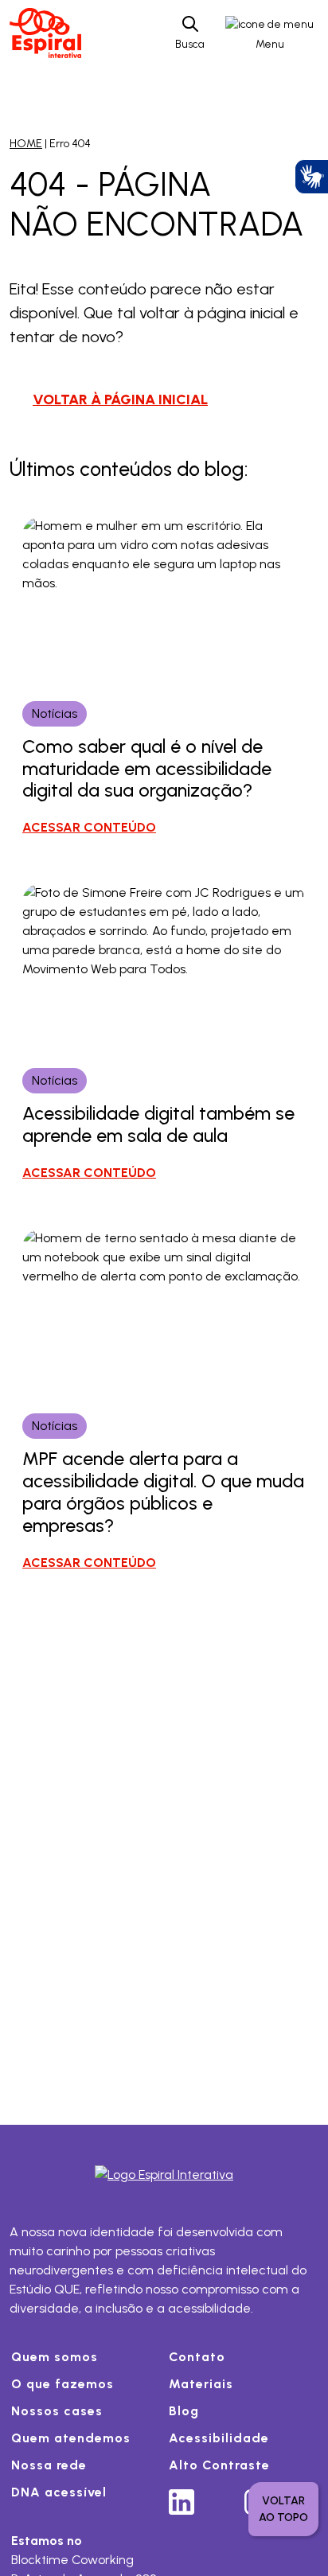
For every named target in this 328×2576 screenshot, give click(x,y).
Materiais (201, 2384)
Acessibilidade (219, 2438)
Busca (190, 44)
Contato (197, 2357)
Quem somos (55, 2357)
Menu (270, 44)
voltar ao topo (283, 2509)
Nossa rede (49, 2465)
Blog (184, 2411)
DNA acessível (59, 2492)
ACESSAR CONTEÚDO (89, 827)
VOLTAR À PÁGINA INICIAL (120, 399)
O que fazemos (62, 2384)
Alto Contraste (219, 2465)
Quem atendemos (71, 2438)
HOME (26, 144)
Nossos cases (57, 2411)
